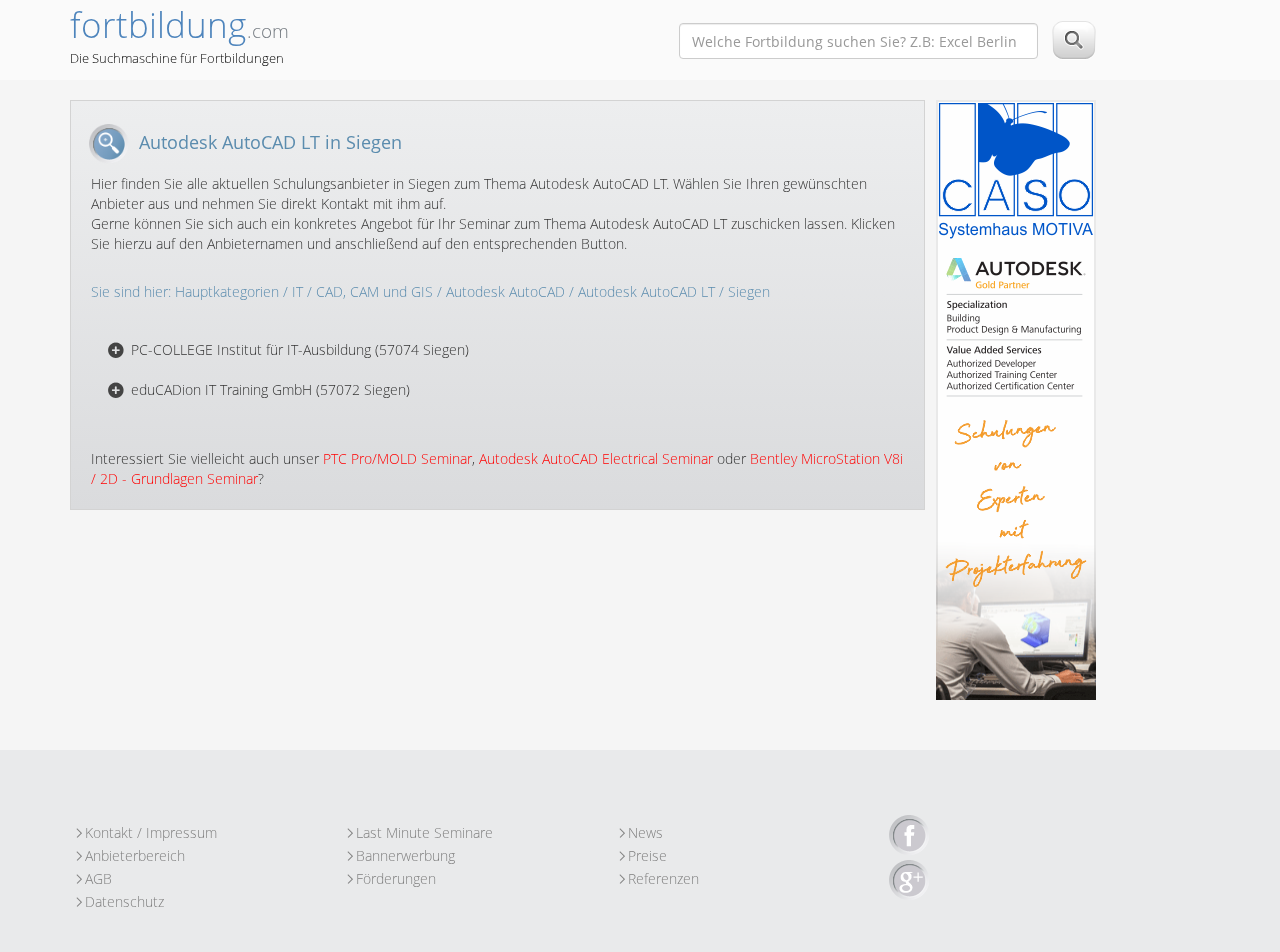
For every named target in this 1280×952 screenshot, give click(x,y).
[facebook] (909, 836)
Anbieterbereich (135, 855)
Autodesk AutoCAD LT (646, 291)
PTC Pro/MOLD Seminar (397, 458)
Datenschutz (124, 901)
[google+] (909, 881)
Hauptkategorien (227, 291)
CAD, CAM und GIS (374, 291)
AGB (98, 878)
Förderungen (396, 878)
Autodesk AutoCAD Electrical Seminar (596, 458)
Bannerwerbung (405, 855)
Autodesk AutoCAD (505, 291)
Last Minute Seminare (424, 832)
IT (297, 291)
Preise (647, 855)
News (645, 832)
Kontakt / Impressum (151, 832)
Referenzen (663, 878)
